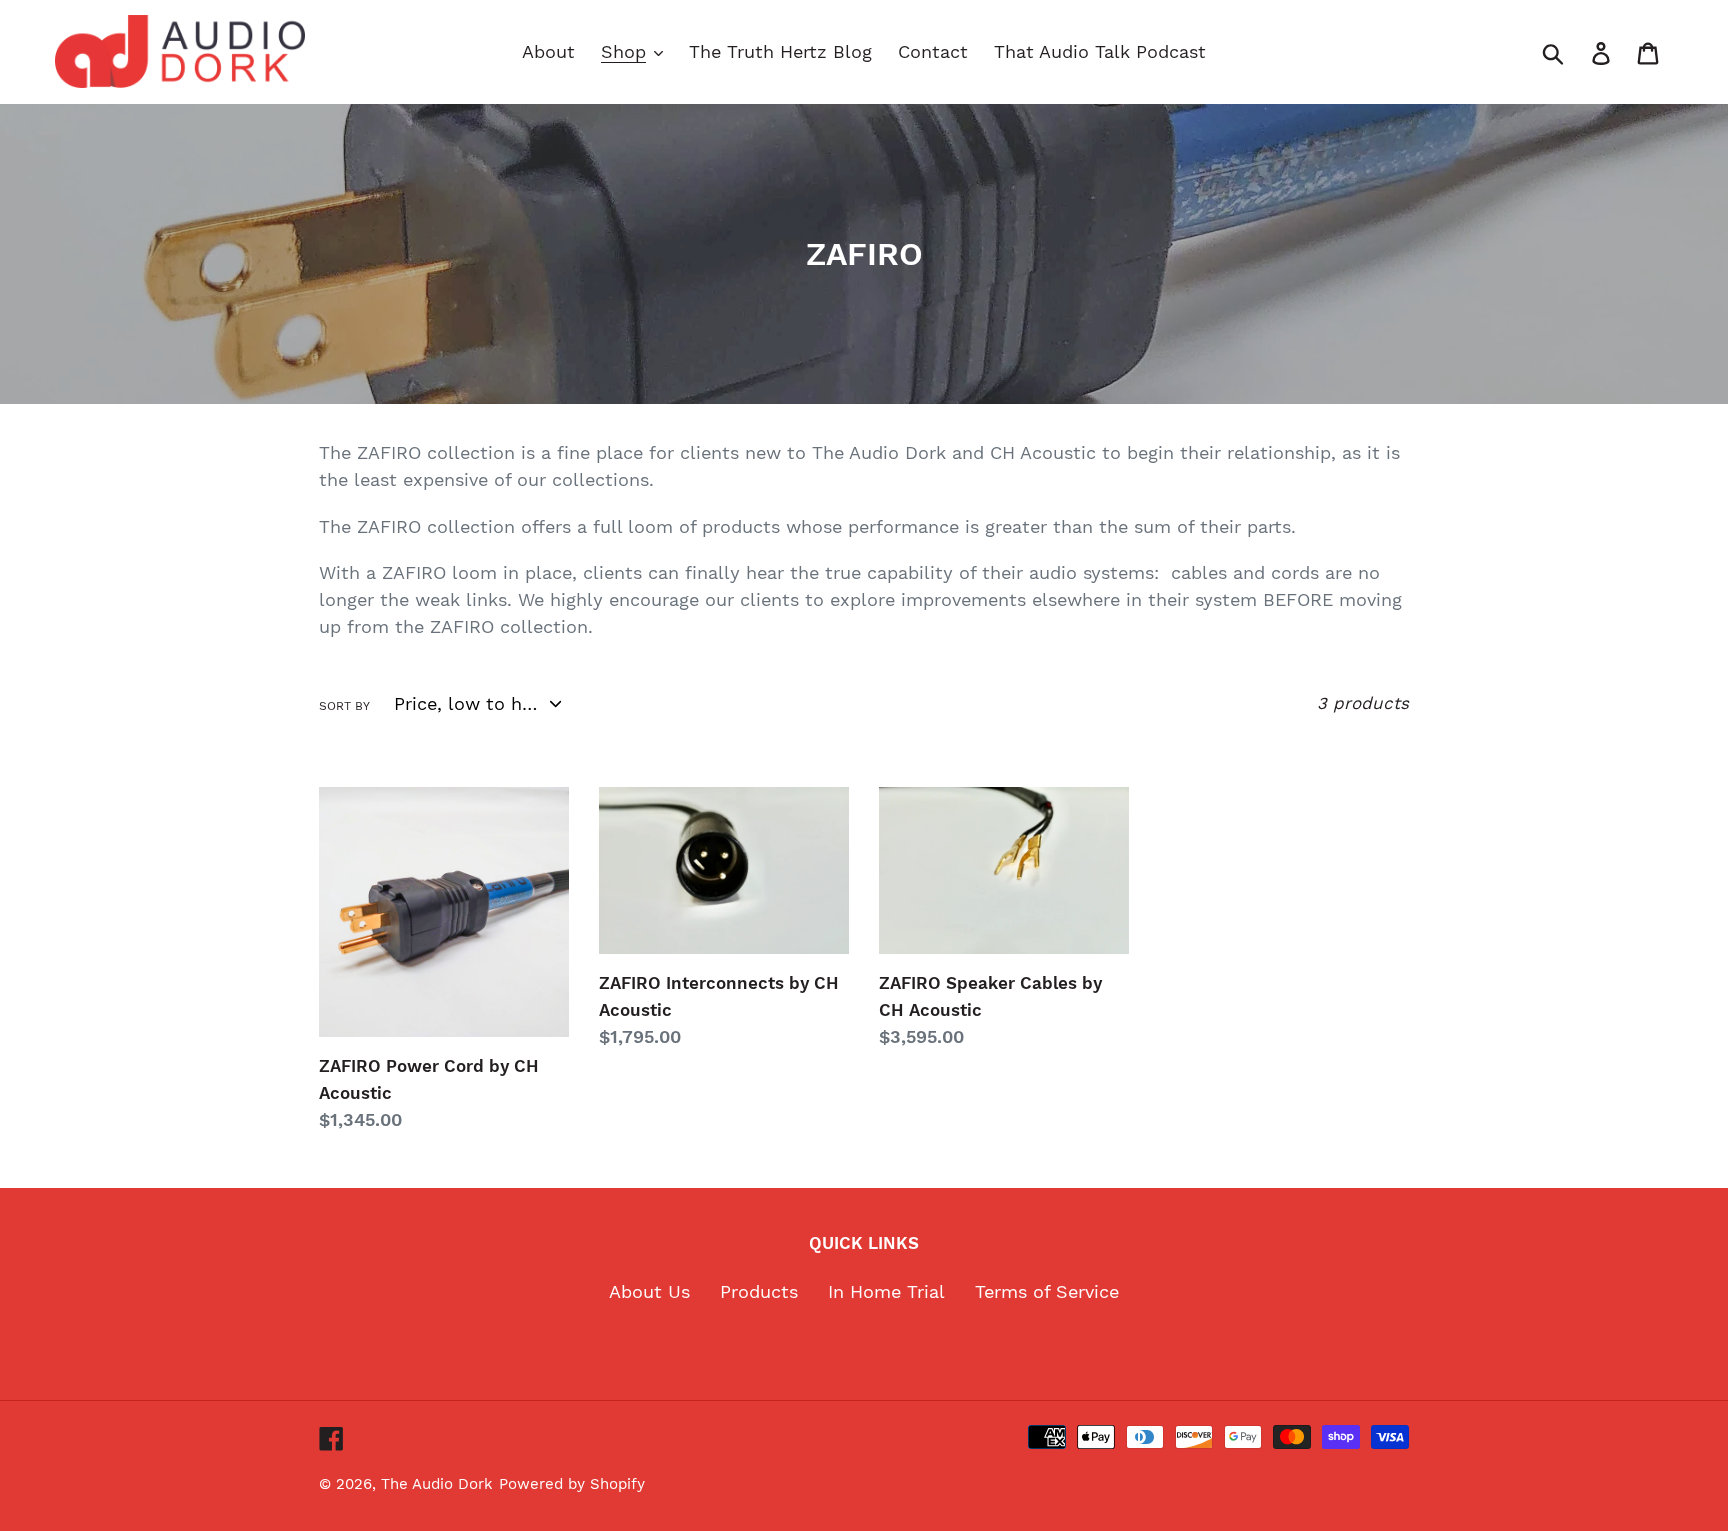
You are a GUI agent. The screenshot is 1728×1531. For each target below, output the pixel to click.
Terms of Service (1047, 1291)
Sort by (344, 706)
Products (759, 1291)
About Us (649, 1291)
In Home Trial (886, 1291)
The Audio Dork (437, 1484)
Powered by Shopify (572, 1484)
